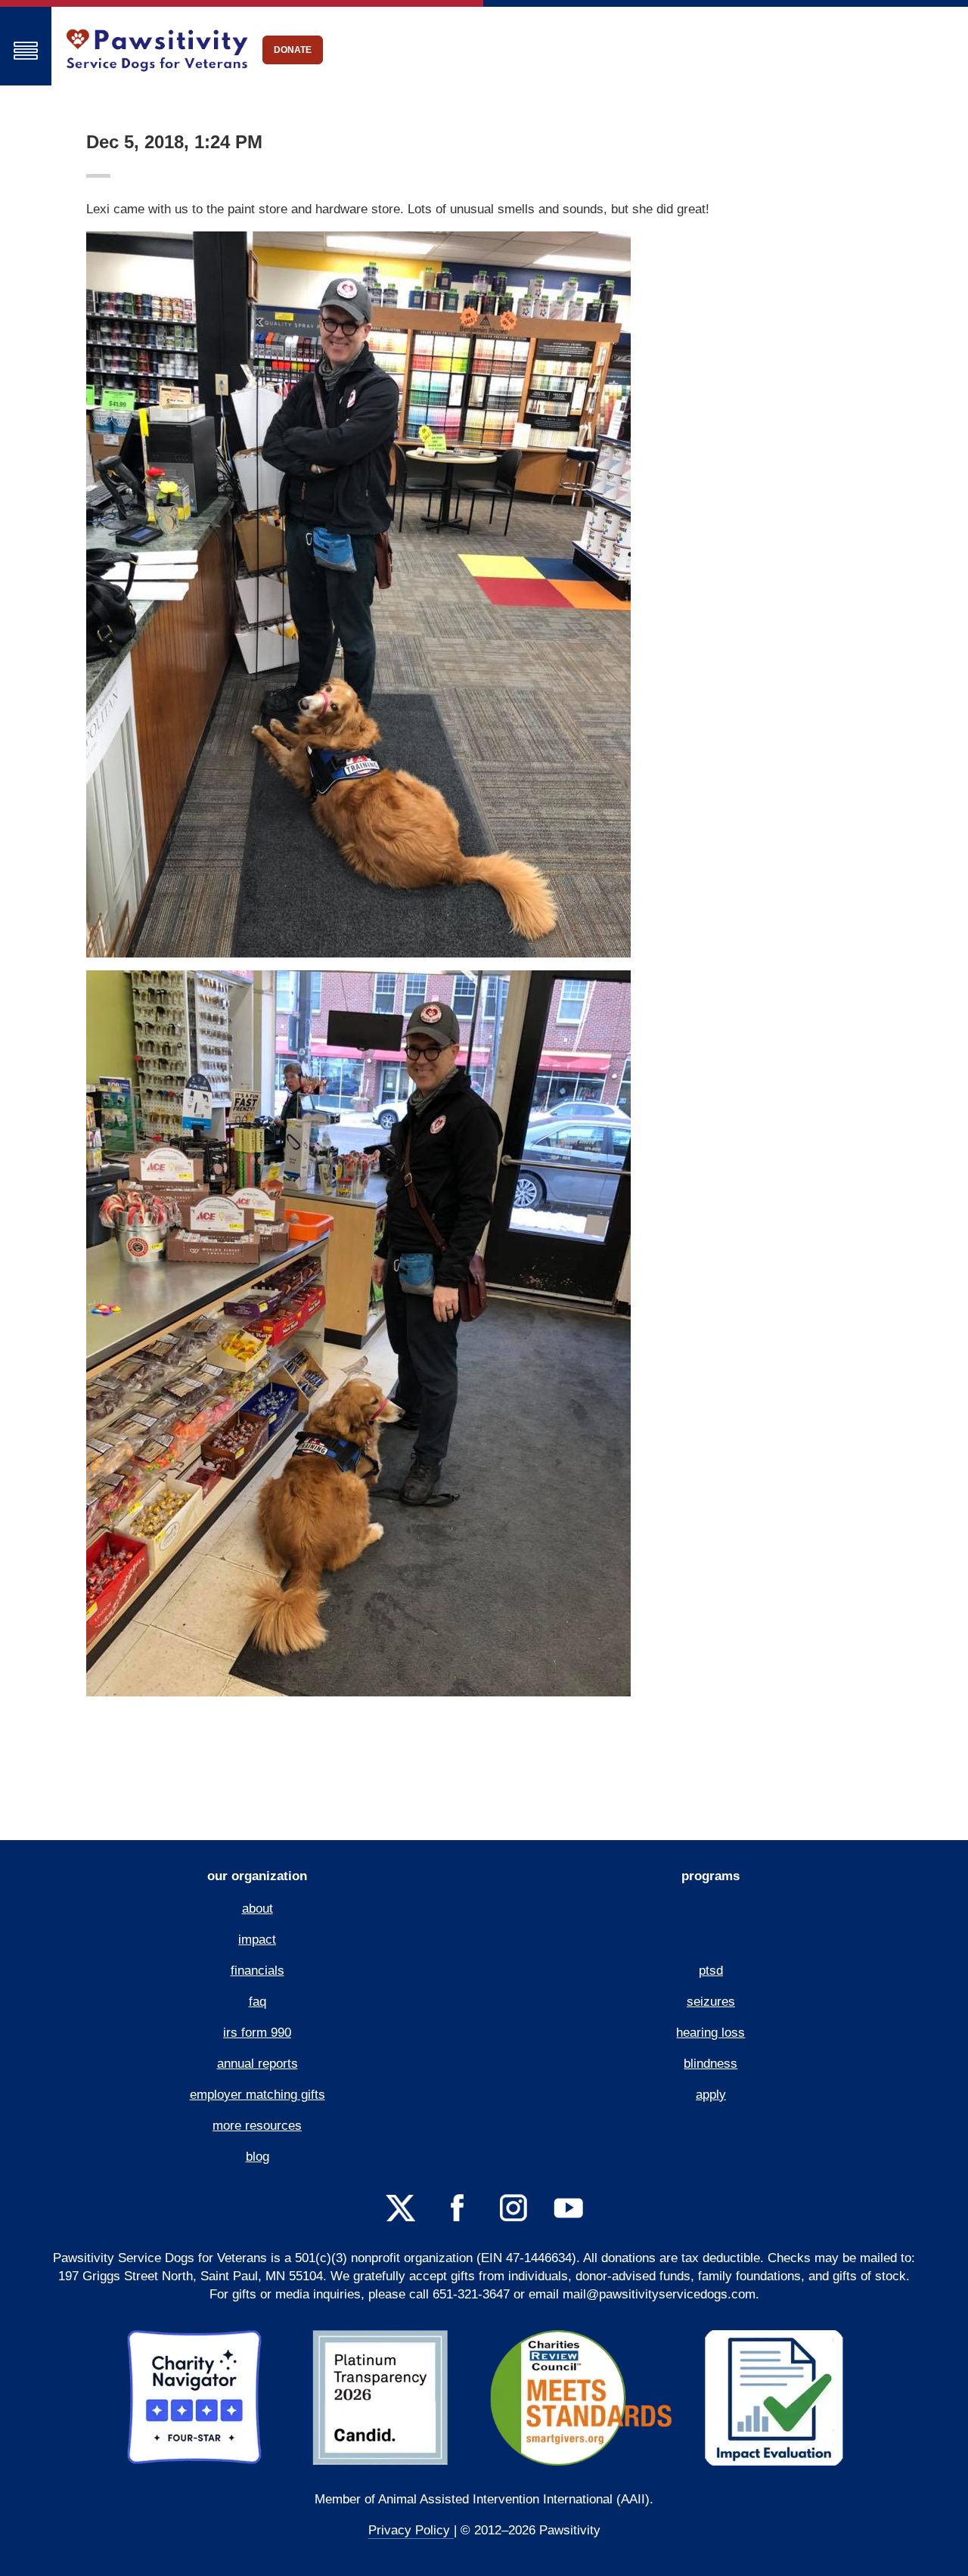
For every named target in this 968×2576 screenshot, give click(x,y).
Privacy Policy (411, 2530)
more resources (257, 2126)
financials (258, 1971)
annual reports (258, 2064)
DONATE (293, 50)
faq (258, 2002)
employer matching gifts (258, 2095)
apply (711, 2095)
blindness (710, 2064)
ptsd (711, 1971)
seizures (711, 2002)
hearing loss (710, 2033)
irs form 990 (257, 2033)
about (258, 1909)
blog (258, 2157)
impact (257, 1940)
